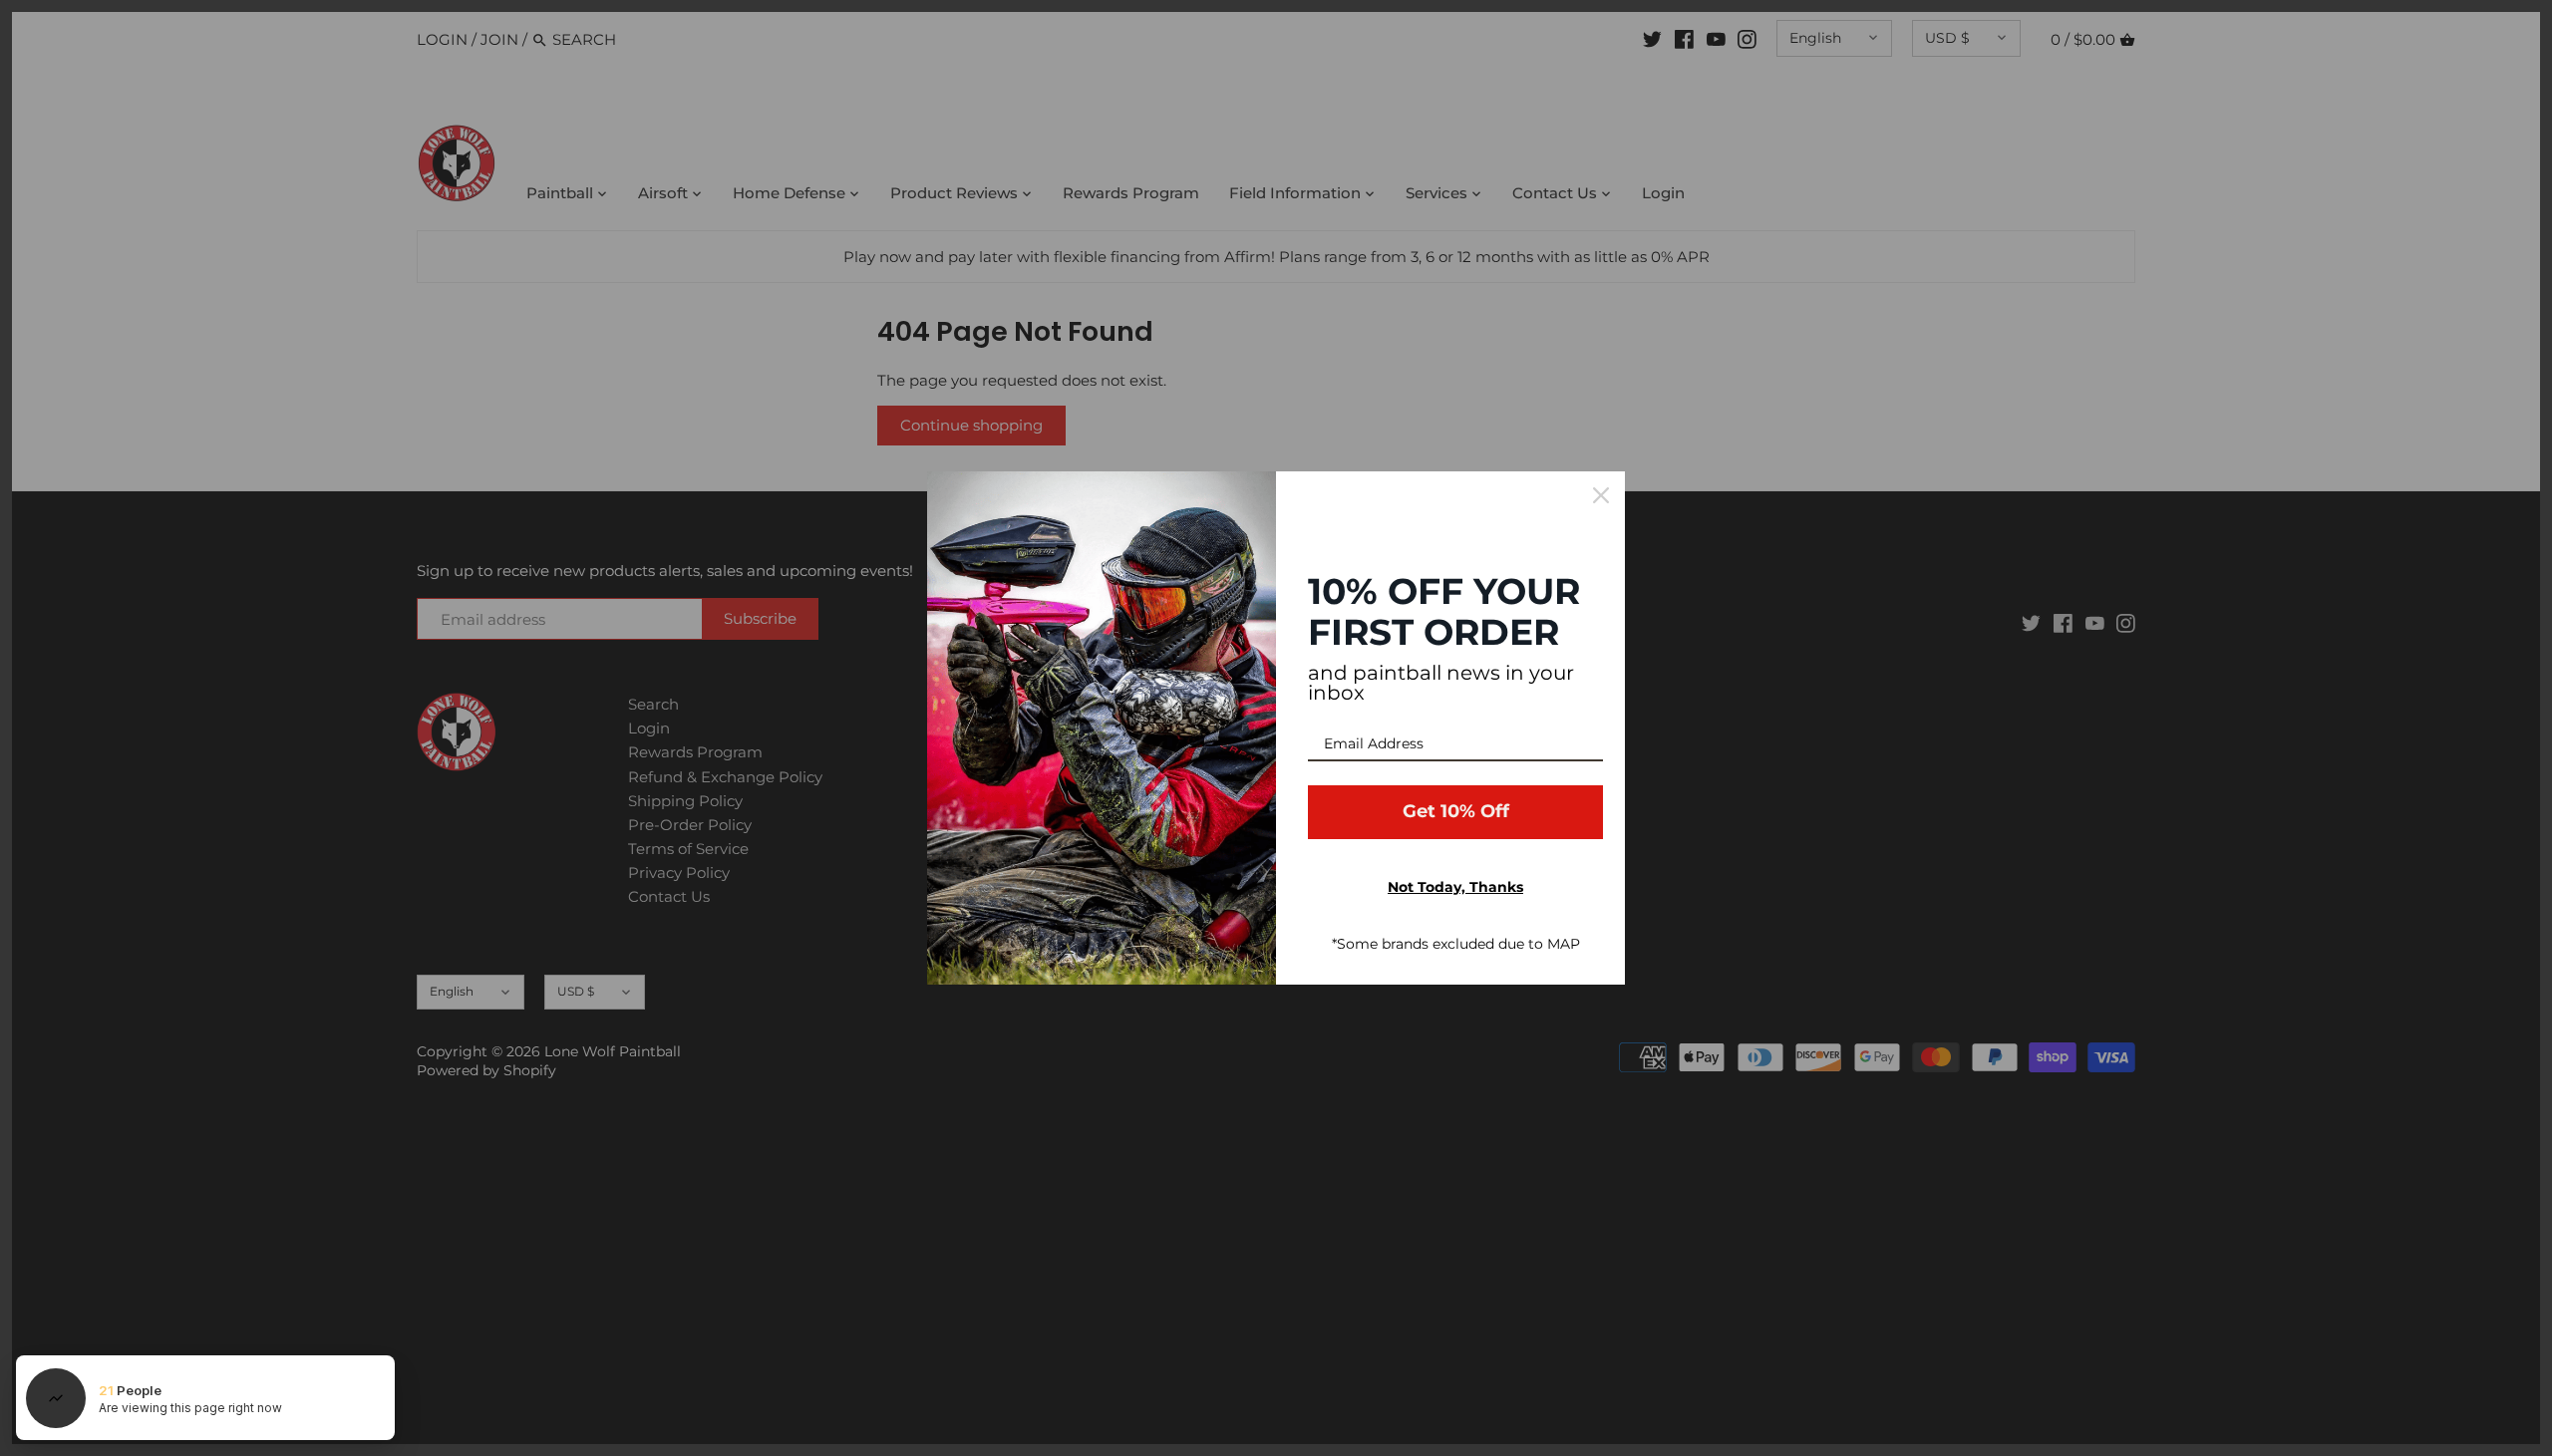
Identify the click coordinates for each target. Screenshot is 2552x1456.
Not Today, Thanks (1455, 887)
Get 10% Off (1456, 811)
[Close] (1601, 495)
